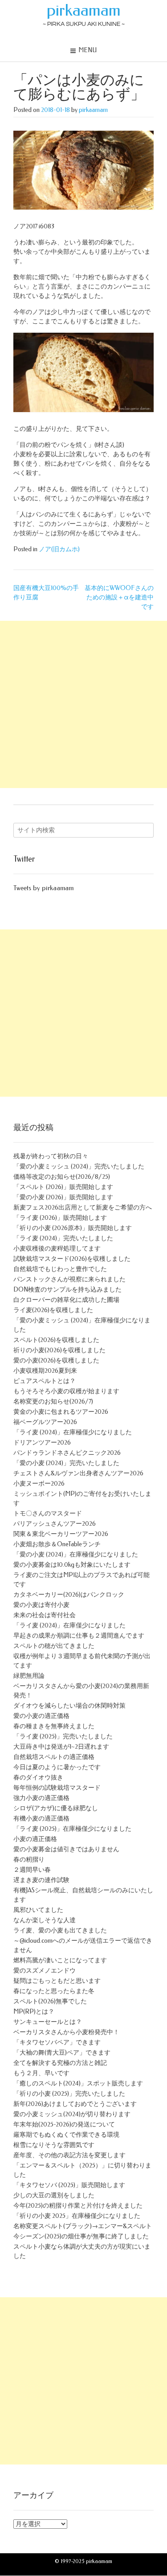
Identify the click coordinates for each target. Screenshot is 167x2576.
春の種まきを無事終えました (54, 1726)
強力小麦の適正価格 (41, 1798)
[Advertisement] (83, 704)
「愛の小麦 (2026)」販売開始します (63, 1197)
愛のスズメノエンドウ (45, 1971)
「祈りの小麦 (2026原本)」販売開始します (73, 1228)
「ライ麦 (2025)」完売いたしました (63, 1736)
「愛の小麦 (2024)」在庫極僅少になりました (76, 1554)
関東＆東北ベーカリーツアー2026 (61, 1534)
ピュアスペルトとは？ (45, 1381)
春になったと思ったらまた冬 (54, 1991)
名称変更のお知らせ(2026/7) (53, 1402)
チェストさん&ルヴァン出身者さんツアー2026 (78, 1473)
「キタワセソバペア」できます (57, 2042)
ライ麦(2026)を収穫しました (53, 1310)
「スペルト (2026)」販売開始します (63, 1187)
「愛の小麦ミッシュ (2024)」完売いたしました (79, 1166)
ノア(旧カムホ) (59, 549)
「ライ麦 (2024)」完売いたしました (63, 1238)
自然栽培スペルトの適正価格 (54, 1757)
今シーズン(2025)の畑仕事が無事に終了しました (81, 2236)
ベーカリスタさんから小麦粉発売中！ (66, 2032)
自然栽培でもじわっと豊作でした (60, 1269)
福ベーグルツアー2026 (45, 1422)
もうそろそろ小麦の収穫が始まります (66, 1391)
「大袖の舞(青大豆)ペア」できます (62, 2053)
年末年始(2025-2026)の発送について (64, 2124)
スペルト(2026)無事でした (50, 2001)
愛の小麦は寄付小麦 (41, 1605)
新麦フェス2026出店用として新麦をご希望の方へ (83, 1207)
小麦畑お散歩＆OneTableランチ (57, 1544)
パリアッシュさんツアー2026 (55, 1524)
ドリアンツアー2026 (42, 1443)
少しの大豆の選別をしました (54, 2195)
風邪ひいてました (38, 1910)
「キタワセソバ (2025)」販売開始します (69, 2185)
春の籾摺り (29, 1860)
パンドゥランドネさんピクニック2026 (67, 1453)
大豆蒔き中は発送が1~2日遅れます (61, 1747)
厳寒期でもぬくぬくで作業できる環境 (66, 2135)
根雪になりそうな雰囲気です (54, 2145)
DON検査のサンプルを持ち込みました (67, 1290)
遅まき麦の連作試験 (41, 1880)
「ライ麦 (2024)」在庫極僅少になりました (73, 1432)
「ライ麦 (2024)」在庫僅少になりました (69, 1625)
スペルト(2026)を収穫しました (56, 1340)
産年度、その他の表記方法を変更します (69, 2155)
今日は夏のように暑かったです (57, 1767)
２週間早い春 (32, 1870)
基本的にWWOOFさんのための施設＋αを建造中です (119, 597)
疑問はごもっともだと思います (57, 1981)
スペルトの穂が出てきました (54, 1646)
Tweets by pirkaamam (43, 888)
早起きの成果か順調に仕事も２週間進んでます (79, 1636)
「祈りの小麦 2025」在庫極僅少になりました (77, 2216)
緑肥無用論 (29, 1676)
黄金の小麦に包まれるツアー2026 (61, 1412)
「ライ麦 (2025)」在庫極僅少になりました (72, 1829)
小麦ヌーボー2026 (39, 1484)
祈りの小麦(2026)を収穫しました (59, 1350)
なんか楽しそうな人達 (45, 1920)
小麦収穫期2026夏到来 (45, 1371)
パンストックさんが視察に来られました (69, 1279)
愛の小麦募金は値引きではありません (66, 1849)
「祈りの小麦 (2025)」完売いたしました (69, 2094)
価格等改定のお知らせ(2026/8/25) (62, 1177)
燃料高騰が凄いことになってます (60, 1960)
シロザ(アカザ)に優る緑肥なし (56, 1808)
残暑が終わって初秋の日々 (51, 1156)
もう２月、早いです (41, 2073)
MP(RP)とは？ (34, 2012)
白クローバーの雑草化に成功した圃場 (66, 1300)
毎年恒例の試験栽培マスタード (57, 1788)
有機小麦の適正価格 (41, 1818)
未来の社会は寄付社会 (45, 1615)
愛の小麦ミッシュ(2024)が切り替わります (72, 2114)
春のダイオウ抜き (38, 1777)
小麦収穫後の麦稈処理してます (57, 1249)
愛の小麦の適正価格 (41, 1716)
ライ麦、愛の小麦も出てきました (60, 1930)
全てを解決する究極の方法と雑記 (60, 2063)
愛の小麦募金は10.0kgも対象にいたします (72, 1565)
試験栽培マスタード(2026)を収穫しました (72, 1259)
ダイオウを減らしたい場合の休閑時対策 (69, 1706)
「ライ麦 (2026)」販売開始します (60, 1218)
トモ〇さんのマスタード (48, 1513)
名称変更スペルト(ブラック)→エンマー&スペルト (83, 2226)
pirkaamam (84, 10)
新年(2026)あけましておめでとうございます (75, 2104)
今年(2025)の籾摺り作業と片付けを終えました (78, 2206)
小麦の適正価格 (35, 1839)
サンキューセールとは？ (48, 2022)
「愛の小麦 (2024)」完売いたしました (66, 1463)
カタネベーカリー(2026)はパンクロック (69, 1595)
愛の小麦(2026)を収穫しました (56, 1360)
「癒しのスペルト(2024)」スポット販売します (78, 2083)
